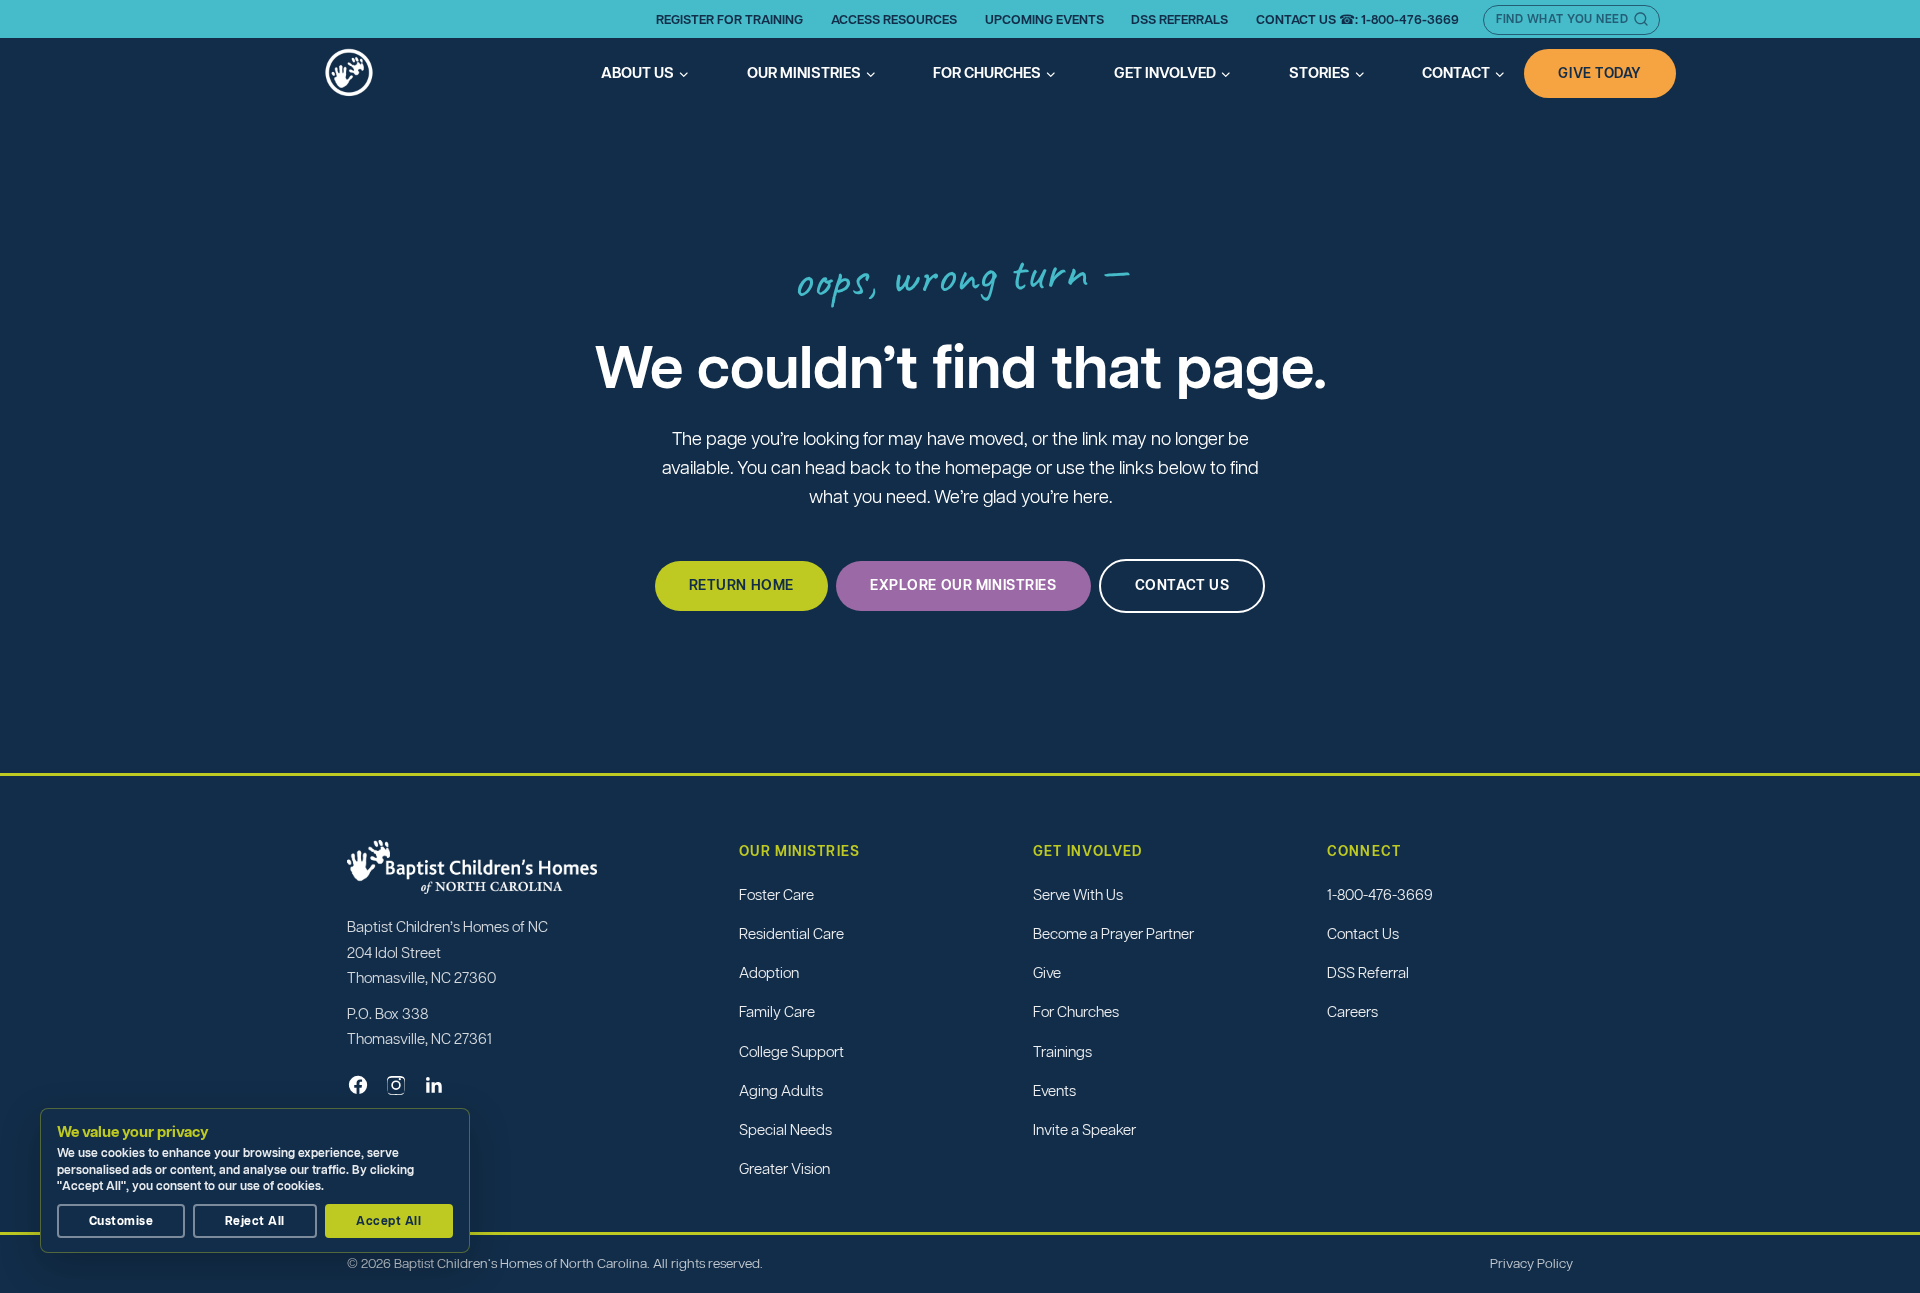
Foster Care (776, 894)
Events (1054, 1090)
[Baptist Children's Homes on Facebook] (358, 1085)
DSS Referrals (1179, 19)
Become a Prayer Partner (1113, 933)
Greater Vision (784, 1168)
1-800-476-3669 (1380, 894)
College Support (791, 1051)
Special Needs (785, 1129)
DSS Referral (1368, 972)
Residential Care (791, 933)
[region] (260, 1180)
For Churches (1076, 1011)
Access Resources (894, 19)
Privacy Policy (1531, 1263)
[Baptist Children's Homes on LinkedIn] (434, 1085)
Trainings (1062, 1051)
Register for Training (729, 19)
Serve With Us (1078, 894)
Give (1047, 972)
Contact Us (1363, 933)
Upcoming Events (1044, 19)
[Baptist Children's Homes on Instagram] (396, 1085)
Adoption (769, 972)
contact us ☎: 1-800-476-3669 (1357, 19)
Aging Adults (781, 1090)
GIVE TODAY (1600, 73)
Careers (1352, 1011)
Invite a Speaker (1084, 1129)
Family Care (777, 1011)
